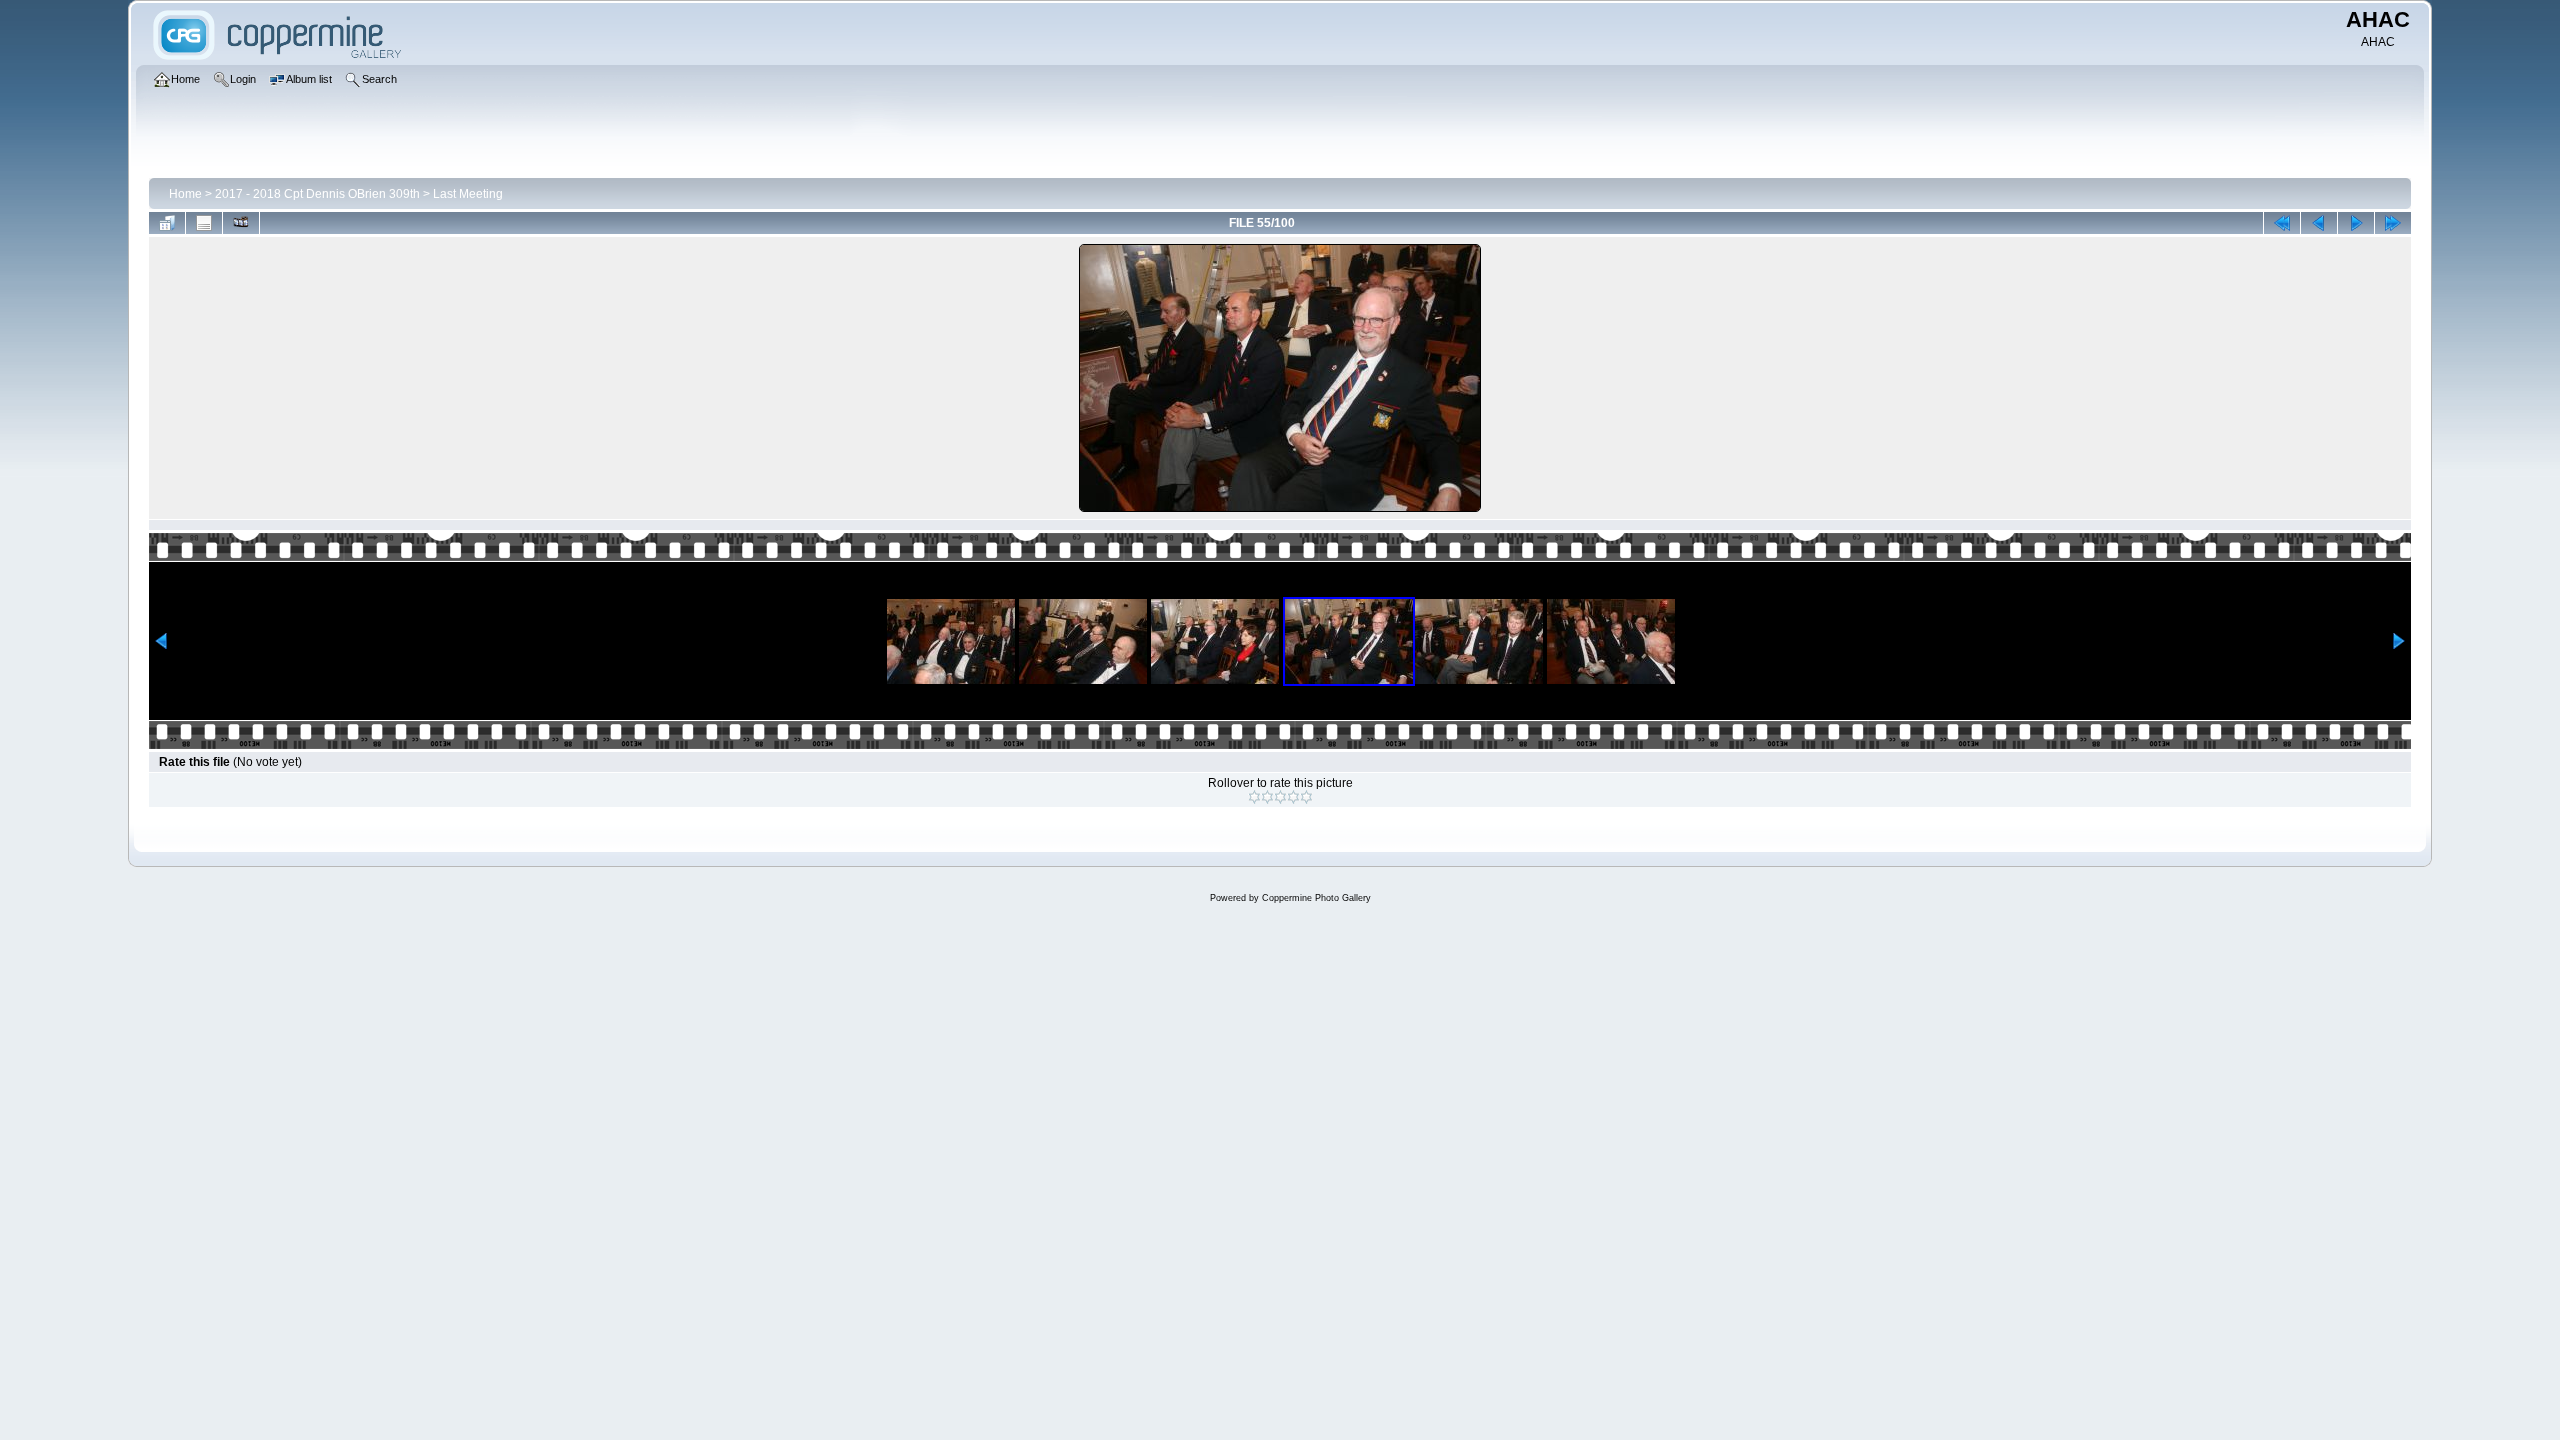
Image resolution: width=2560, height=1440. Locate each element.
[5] (1306, 797)
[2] (1267, 797)
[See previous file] (2319, 223)
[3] (1280, 797)
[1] (1254, 797)
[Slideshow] (241, 223)
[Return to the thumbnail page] (167, 223)
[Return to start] (2282, 223)
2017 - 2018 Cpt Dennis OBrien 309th (317, 194)
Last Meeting (468, 194)
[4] (1293, 797)
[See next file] (2356, 223)
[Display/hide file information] (204, 223)
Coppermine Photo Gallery (1316, 898)
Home (185, 194)
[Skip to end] (2393, 223)
